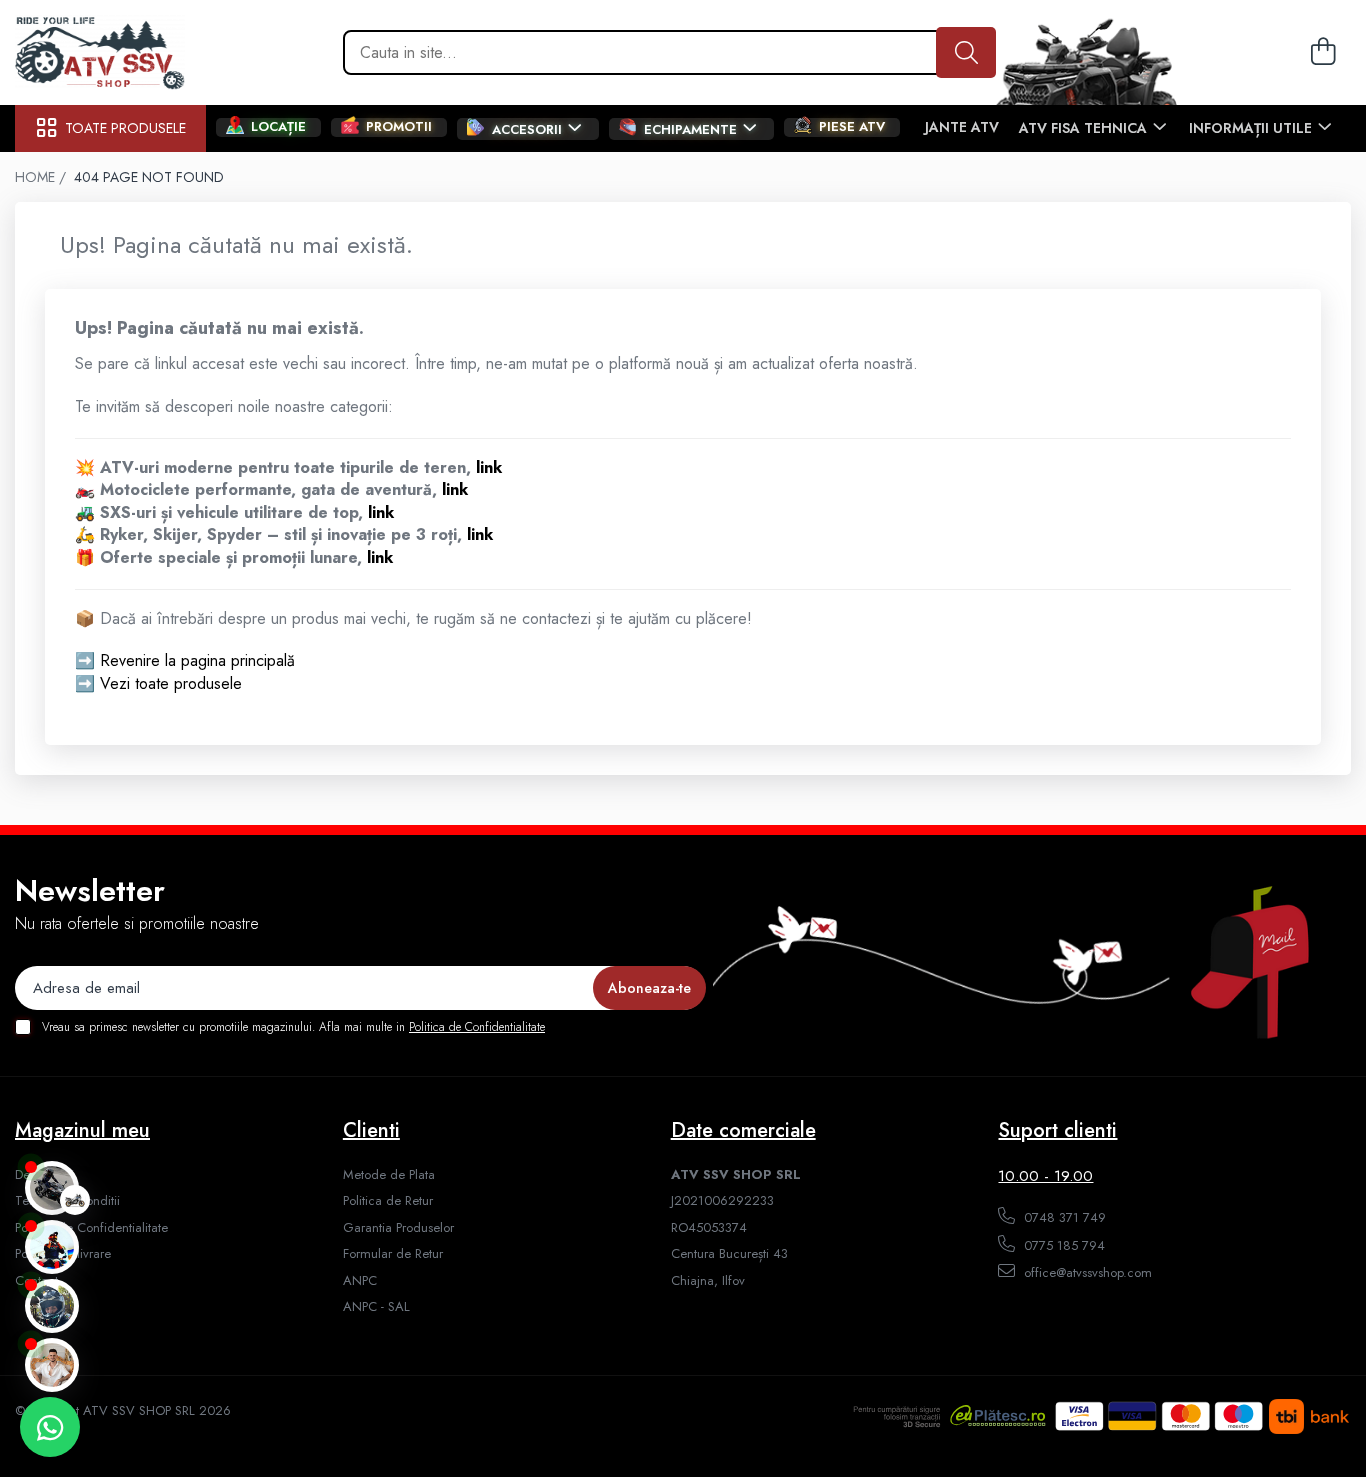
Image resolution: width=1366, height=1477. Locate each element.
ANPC (360, 1281)
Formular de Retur (393, 1254)
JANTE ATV (962, 127)
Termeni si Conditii (67, 1201)
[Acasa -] (115, 52)
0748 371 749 (1063, 1217)
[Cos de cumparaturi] (1320, 53)
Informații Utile (1252, 128)
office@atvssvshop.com (1086, 1272)
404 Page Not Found (149, 177)
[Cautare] (966, 52)
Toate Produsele (125, 128)
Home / (42, 177)
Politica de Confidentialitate (477, 1027)
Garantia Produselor (398, 1228)
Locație (278, 127)
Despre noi (44, 1175)
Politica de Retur (388, 1201)
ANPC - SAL (376, 1307)
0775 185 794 (1062, 1245)
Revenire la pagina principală (197, 660)
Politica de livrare (63, 1254)
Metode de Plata (389, 1175)
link (489, 467)
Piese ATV (852, 127)
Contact (36, 1281)
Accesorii (529, 129)
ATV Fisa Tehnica (1085, 128)
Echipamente (692, 129)
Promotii (399, 127)
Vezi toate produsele (171, 683)
